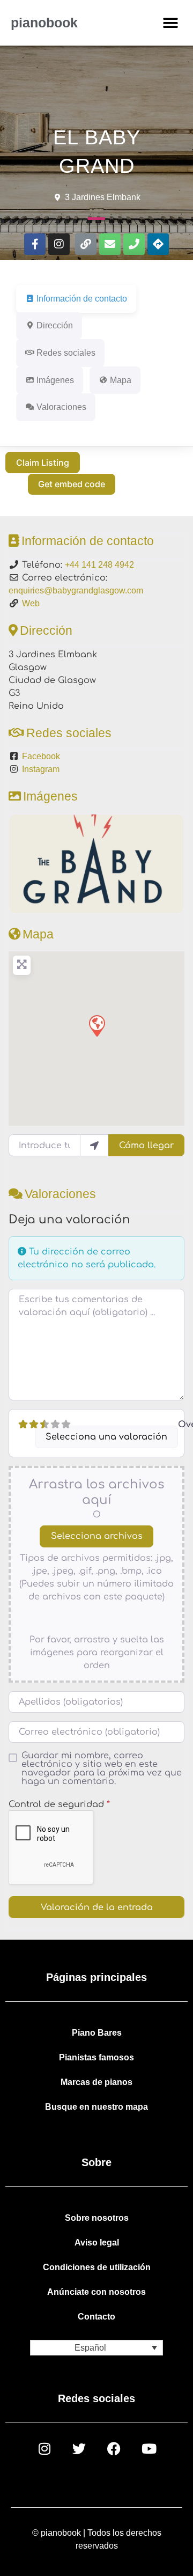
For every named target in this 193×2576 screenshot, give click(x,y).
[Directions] (158, 244)
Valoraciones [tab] (61, 407)
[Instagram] (59, 244)
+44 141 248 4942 (99, 565)
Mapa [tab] (121, 380)
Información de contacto (88, 541)
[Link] (86, 244)
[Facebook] (114, 2449)
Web (31, 603)
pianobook (44, 23)
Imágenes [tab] (55, 380)
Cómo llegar (146, 1146)
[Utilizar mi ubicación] (94, 1145)
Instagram (41, 769)
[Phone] (134, 244)
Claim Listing (43, 463)
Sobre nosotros (97, 2218)
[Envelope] (110, 244)
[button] (170, 23)
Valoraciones (60, 1194)
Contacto (96, 2317)
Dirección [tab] (55, 325)
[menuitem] (96, 2348)
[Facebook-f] (35, 244)
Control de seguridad (59, 1804)
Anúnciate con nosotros (96, 2292)
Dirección (46, 630)
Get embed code (72, 484)
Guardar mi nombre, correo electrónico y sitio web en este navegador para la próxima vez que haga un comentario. (102, 1768)
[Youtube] (149, 2449)
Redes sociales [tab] (66, 353)
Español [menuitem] (90, 2348)
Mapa (38, 934)
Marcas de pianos (96, 2082)
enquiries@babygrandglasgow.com (76, 590)
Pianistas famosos (96, 2057)
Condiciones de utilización (97, 2267)
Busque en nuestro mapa (96, 2107)
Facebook (41, 756)
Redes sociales (69, 733)
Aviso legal (97, 2243)
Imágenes (50, 796)
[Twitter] (79, 2449)
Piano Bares (97, 2033)
